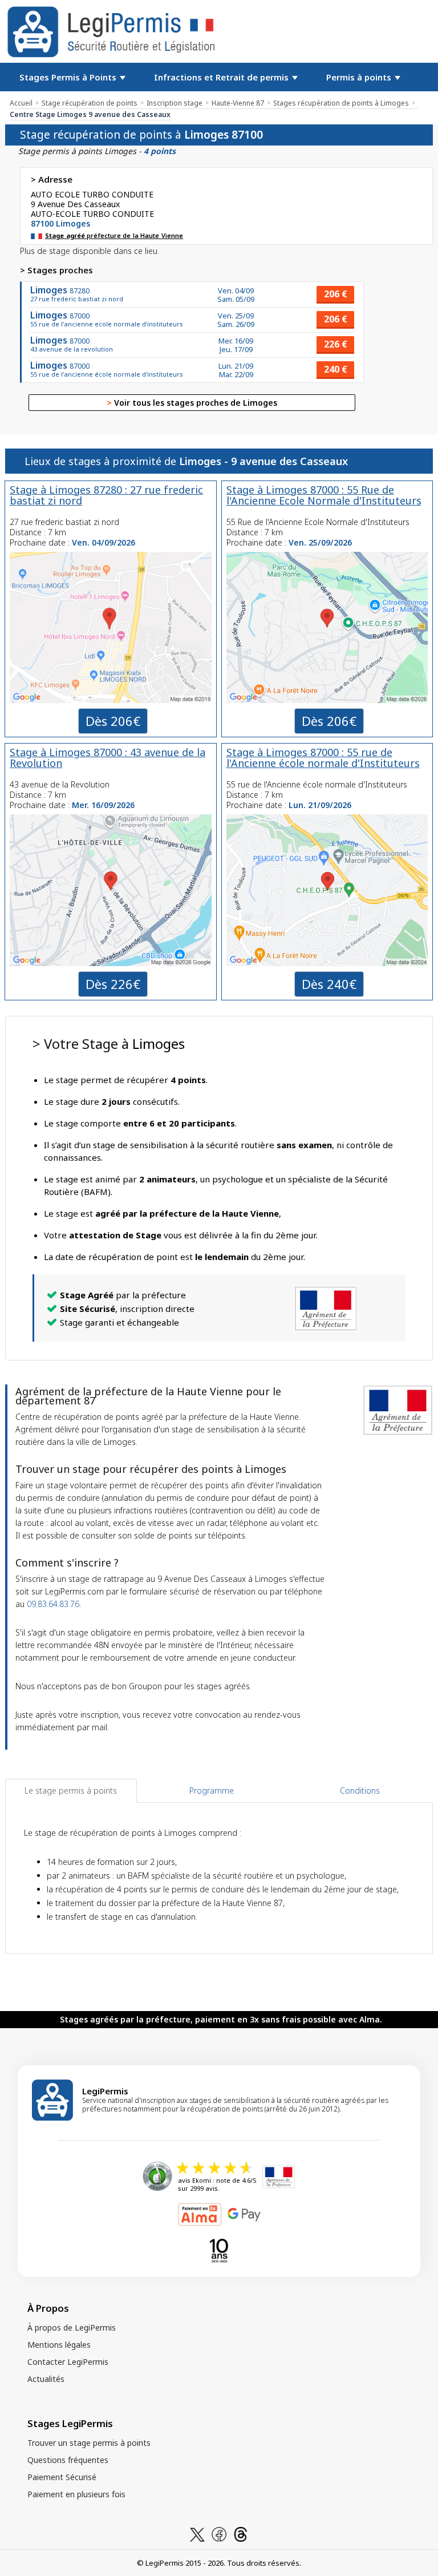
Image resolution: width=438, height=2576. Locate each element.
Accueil (21, 103)
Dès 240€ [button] (329, 984)
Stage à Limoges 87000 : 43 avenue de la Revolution (108, 758)
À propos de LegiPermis (72, 2327)
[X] (197, 2533)
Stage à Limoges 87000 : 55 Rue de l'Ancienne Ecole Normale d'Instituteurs (324, 495)
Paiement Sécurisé (62, 2477)
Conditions (360, 1790)
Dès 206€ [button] (113, 721)
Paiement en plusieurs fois (76, 2494)
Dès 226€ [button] (113, 984)
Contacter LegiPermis (68, 2362)
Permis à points (360, 77)
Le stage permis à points (71, 1790)
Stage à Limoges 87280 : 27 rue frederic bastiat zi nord (106, 495)
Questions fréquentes (68, 2460)
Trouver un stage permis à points (89, 2443)
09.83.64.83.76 (53, 1604)
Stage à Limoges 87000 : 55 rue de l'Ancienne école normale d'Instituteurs (323, 758)
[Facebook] (219, 2533)
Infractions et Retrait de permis (222, 77)
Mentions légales (59, 2345)
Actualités (46, 2379)
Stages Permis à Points (69, 77)
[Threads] (241, 2533)
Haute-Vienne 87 (238, 103)
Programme (212, 1790)
